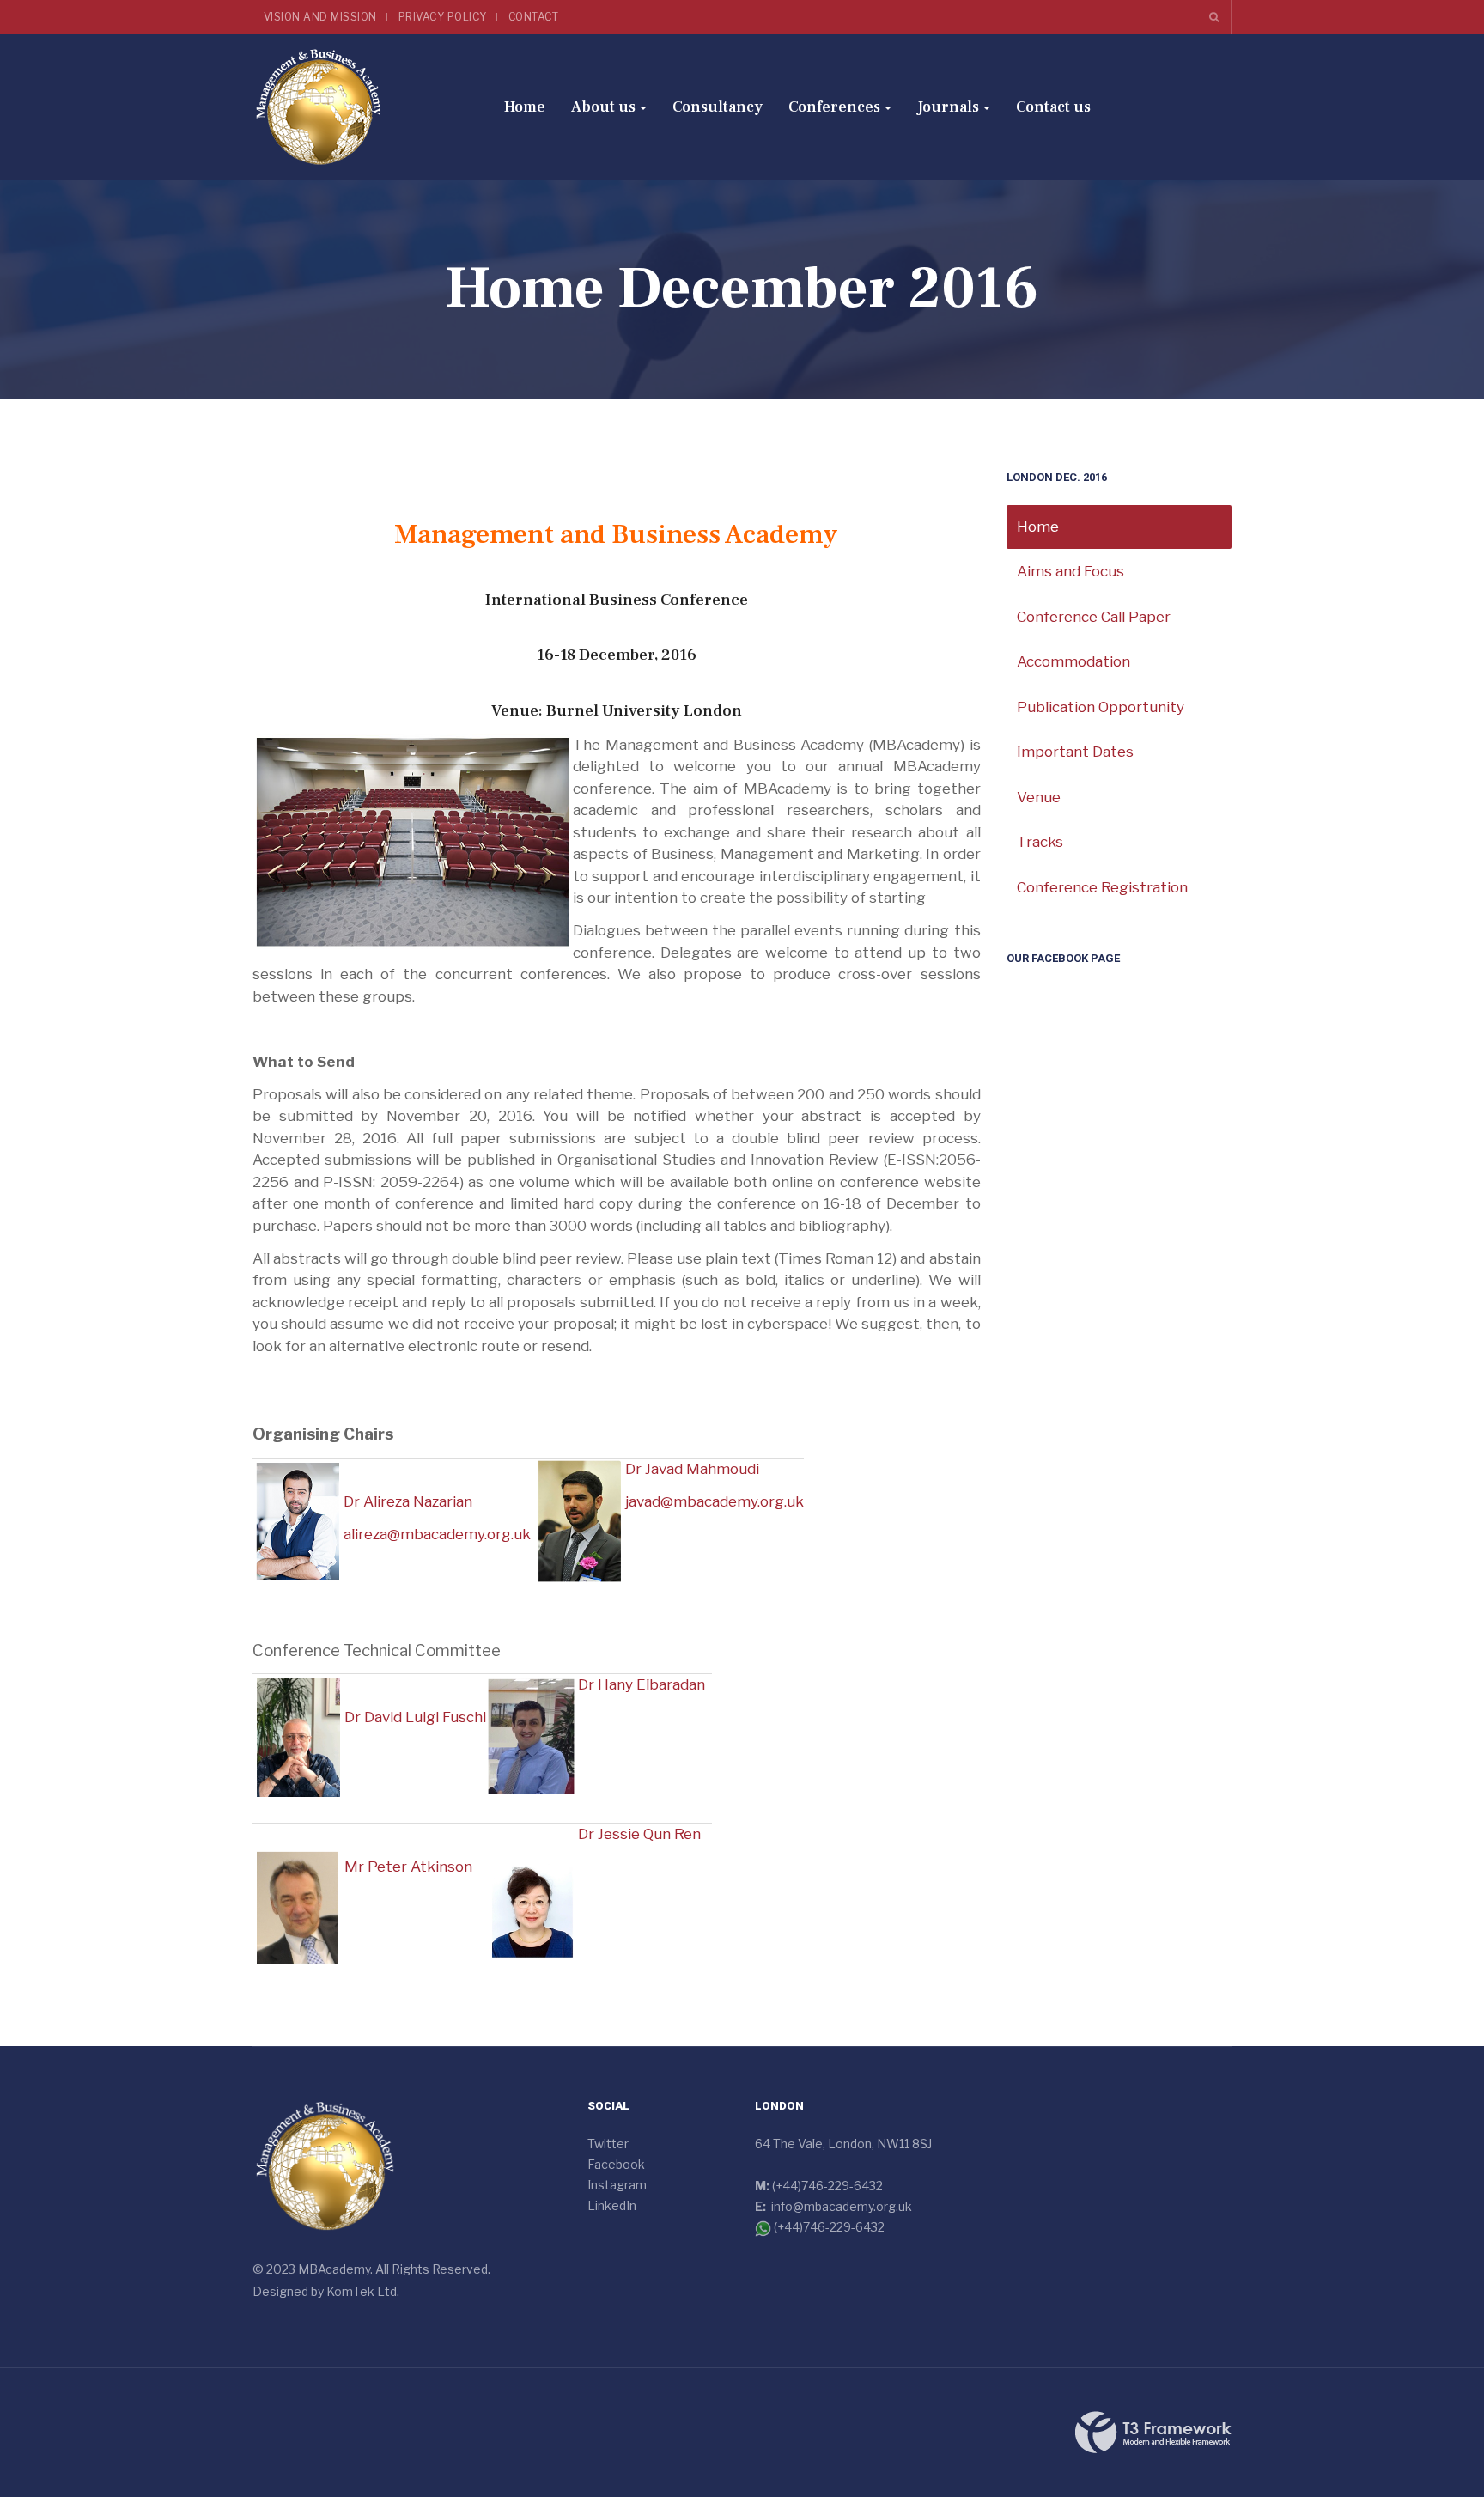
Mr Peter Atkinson (408, 1867)
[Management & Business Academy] (318, 107)
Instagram (617, 2185)
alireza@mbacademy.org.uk (437, 1534)
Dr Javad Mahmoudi (692, 1469)
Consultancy (718, 107)
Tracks (1040, 842)
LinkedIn (612, 2205)
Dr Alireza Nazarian (408, 1501)
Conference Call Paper (1094, 617)
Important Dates (1075, 752)
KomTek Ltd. (363, 2291)
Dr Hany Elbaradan (642, 1684)
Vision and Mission (320, 17)
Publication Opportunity (1101, 707)
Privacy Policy (443, 17)
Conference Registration (1102, 887)
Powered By (1153, 2433)
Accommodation (1073, 661)
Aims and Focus (1070, 571)
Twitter (608, 2144)
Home (525, 107)
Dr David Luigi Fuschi (415, 1717)
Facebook (616, 2164)
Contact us (1053, 107)
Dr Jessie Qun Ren (639, 1834)
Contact (534, 17)
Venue (1039, 797)
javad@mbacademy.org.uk (715, 1501)
